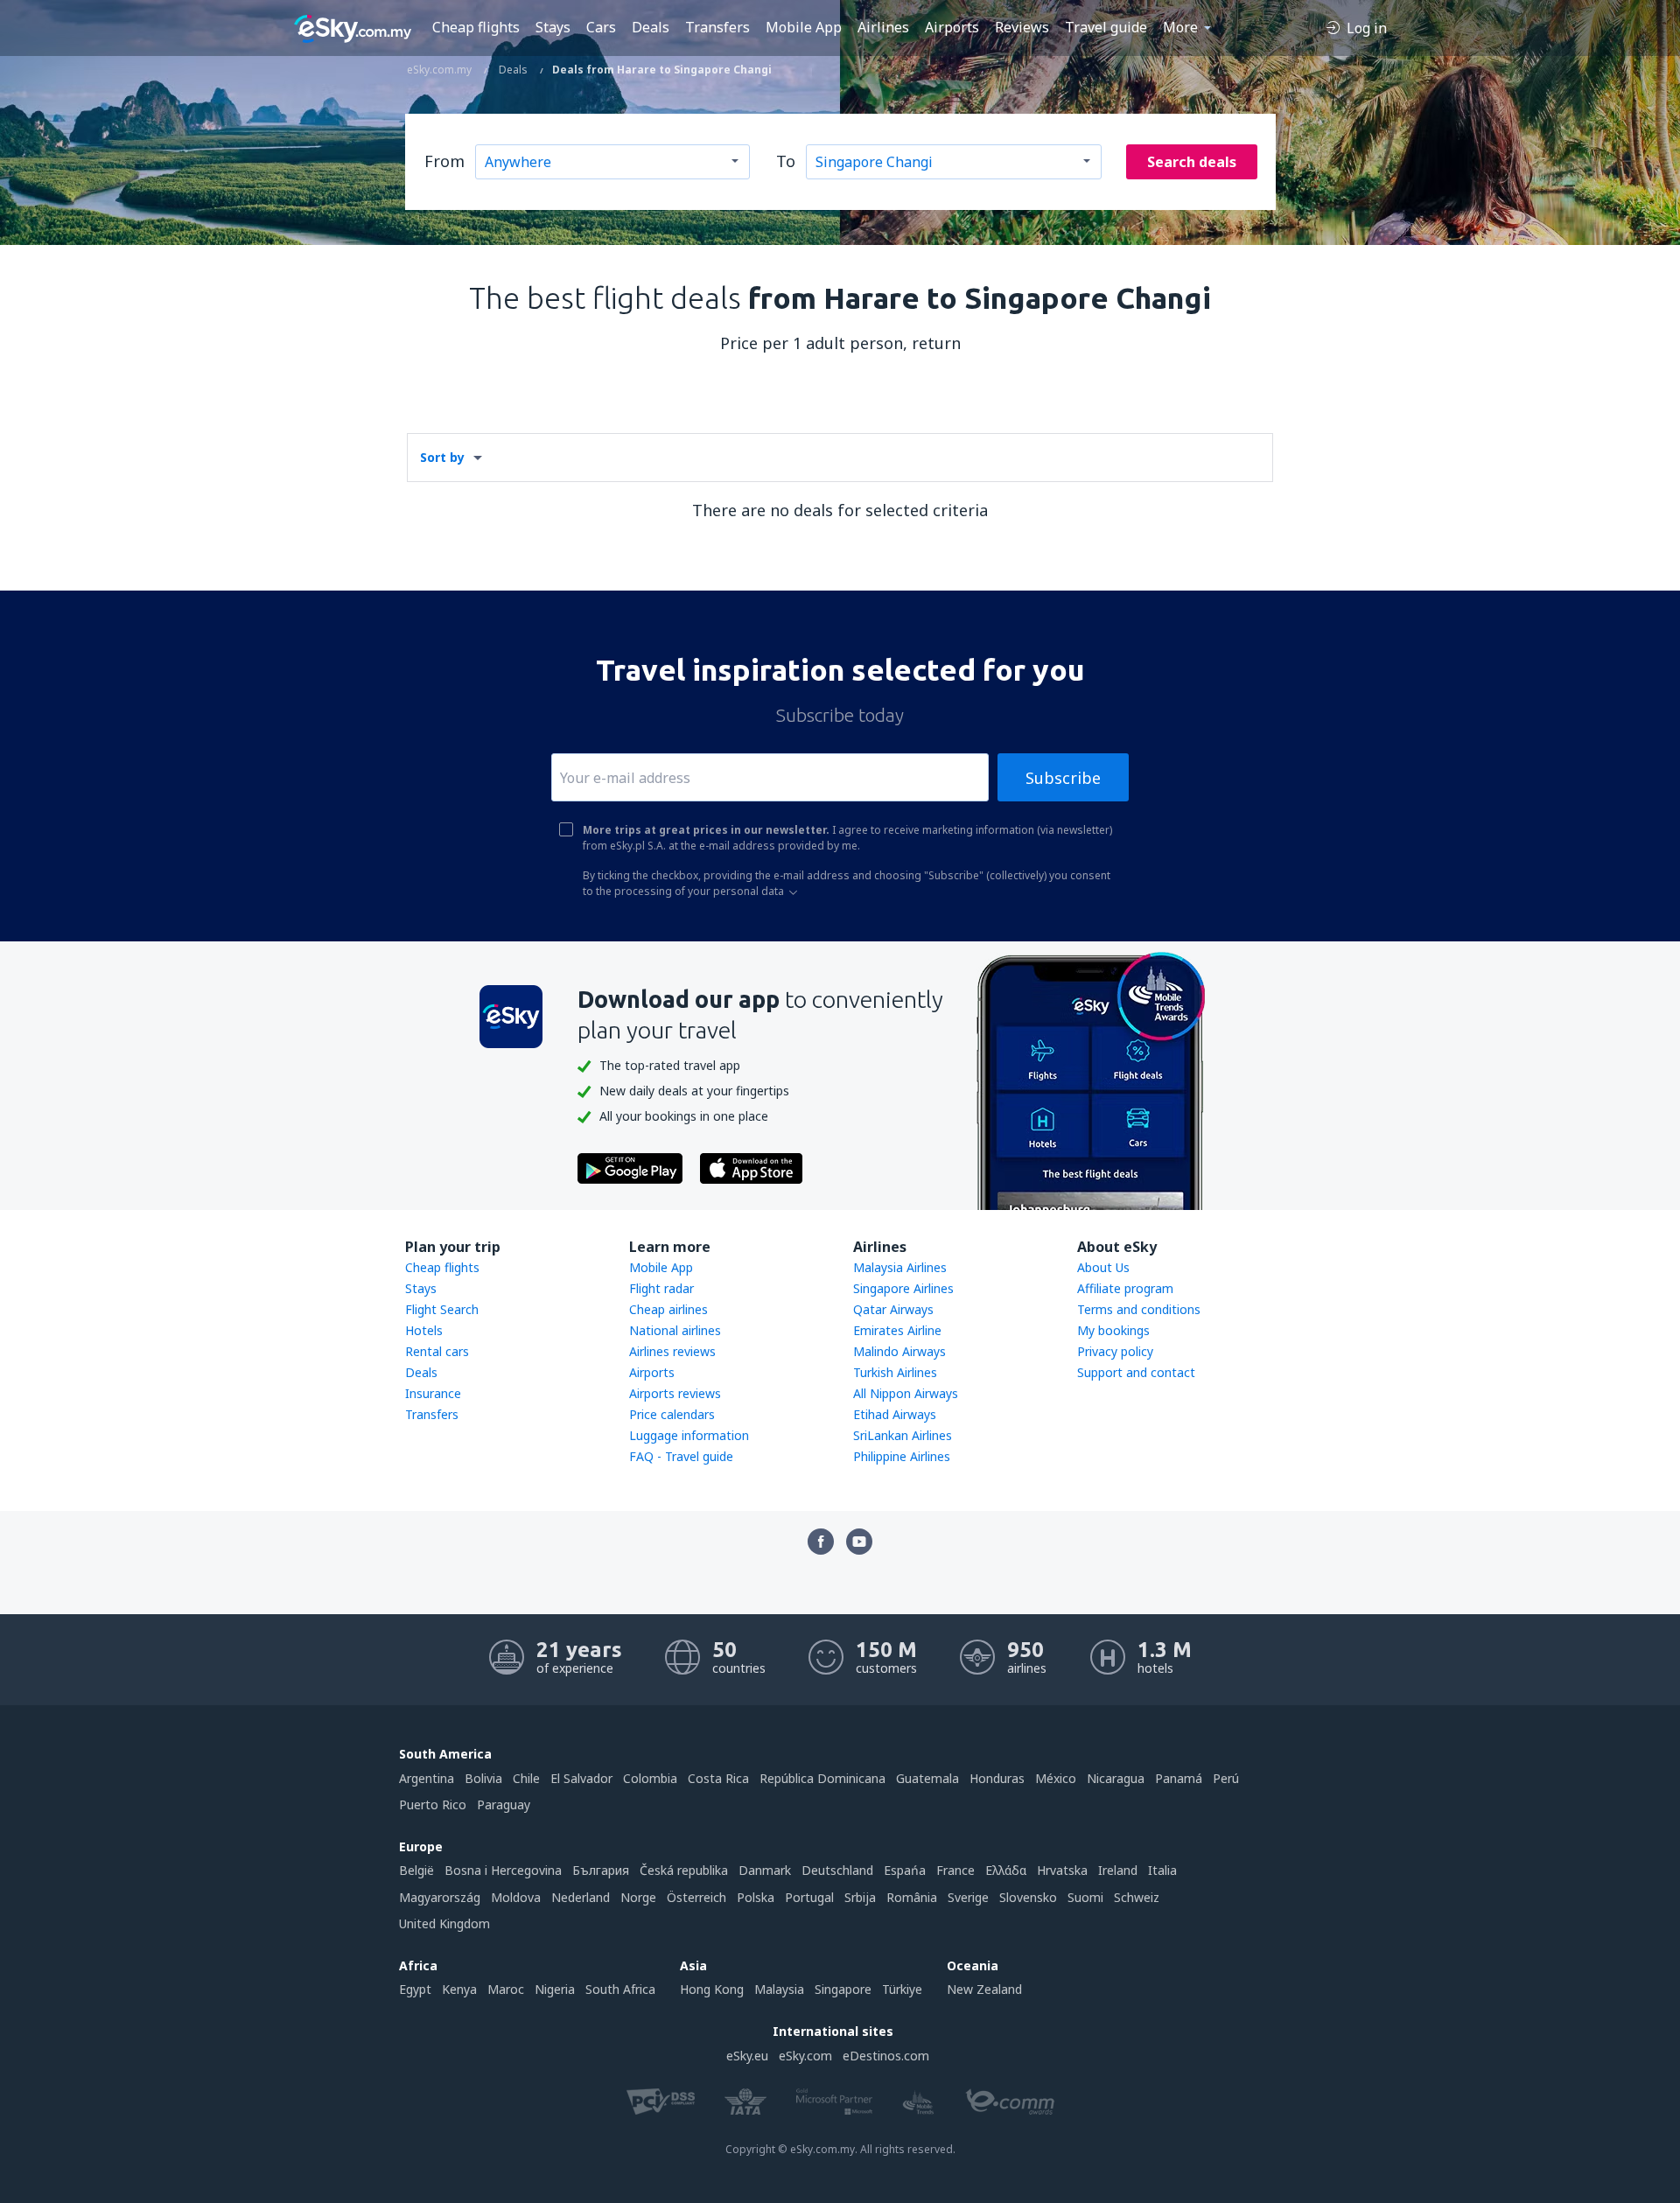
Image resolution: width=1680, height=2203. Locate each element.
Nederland (581, 1897)
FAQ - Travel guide (681, 1456)
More (1180, 27)
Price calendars (672, 1414)
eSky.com (805, 2056)
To (786, 161)
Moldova (516, 1897)
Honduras (997, 1778)
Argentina (427, 1778)
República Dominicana (822, 1778)
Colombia (650, 1778)
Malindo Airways (899, 1351)
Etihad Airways (895, 1414)
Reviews (1022, 27)
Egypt (415, 1989)
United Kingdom (444, 1923)
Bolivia (483, 1778)
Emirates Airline (897, 1330)
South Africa (620, 1989)
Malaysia (779, 1989)
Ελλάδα (1006, 1870)
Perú (1226, 1778)
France (955, 1870)
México (1056, 1778)
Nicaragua (1116, 1778)
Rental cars (437, 1351)
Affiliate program (1125, 1288)
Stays (553, 27)
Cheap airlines (668, 1309)
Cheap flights (476, 27)
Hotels (424, 1330)
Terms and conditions (1139, 1309)
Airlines (883, 27)
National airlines (675, 1330)
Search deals (1192, 162)
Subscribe (1063, 778)
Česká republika (684, 1870)
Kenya (459, 1989)
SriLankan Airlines (903, 1435)
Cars (601, 27)
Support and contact (1136, 1372)
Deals (651, 27)
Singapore (843, 1989)
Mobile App (804, 27)
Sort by (442, 457)
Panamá (1179, 1778)
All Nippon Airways (906, 1393)
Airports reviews (675, 1393)
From (444, 161)
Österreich (696, 1897)
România (912, 1897)
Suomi (1085, 1897)
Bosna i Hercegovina (503, 1870)
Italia (1162, 1870)
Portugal (809, 1897)
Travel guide (1106, 27)
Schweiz (1137, 1897)
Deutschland (837, 1870)
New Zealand (984, 1989)
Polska (756, 1897)
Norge (638, 1897)
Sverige (968, 1897)
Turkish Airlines (895, 1372)
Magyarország (440, 1897)
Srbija (860, 1897)
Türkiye (902, 1989)
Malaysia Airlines (900, 1267)
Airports (952, 27)
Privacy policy (1115, 1351)
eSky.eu (747, 2056)
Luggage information (689, 1435)
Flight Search (442, 1309)
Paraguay (504, 1804)
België (416, 1870)
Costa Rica (718, 1778)
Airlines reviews (672, 1351)
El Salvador (581, 1778)
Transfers (717, 27)
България (601, 1870)
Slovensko (1028, 1897)
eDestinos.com (886, 2056)
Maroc (506, 1989)
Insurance (433, 1393)
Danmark (765, 1870)
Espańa (905, 1870)
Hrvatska (1062, 1870)
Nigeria (555, 1989)
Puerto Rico (433, 1804)
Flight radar (661, 1288)
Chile (526, 1778)
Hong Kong (712, 1989)
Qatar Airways (893, 1309)
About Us (1103, 1267)
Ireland (1118, 1870)
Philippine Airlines (902, 1456)
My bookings (1113, 1330)
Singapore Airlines (903, 1288)
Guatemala (927, 1778)
